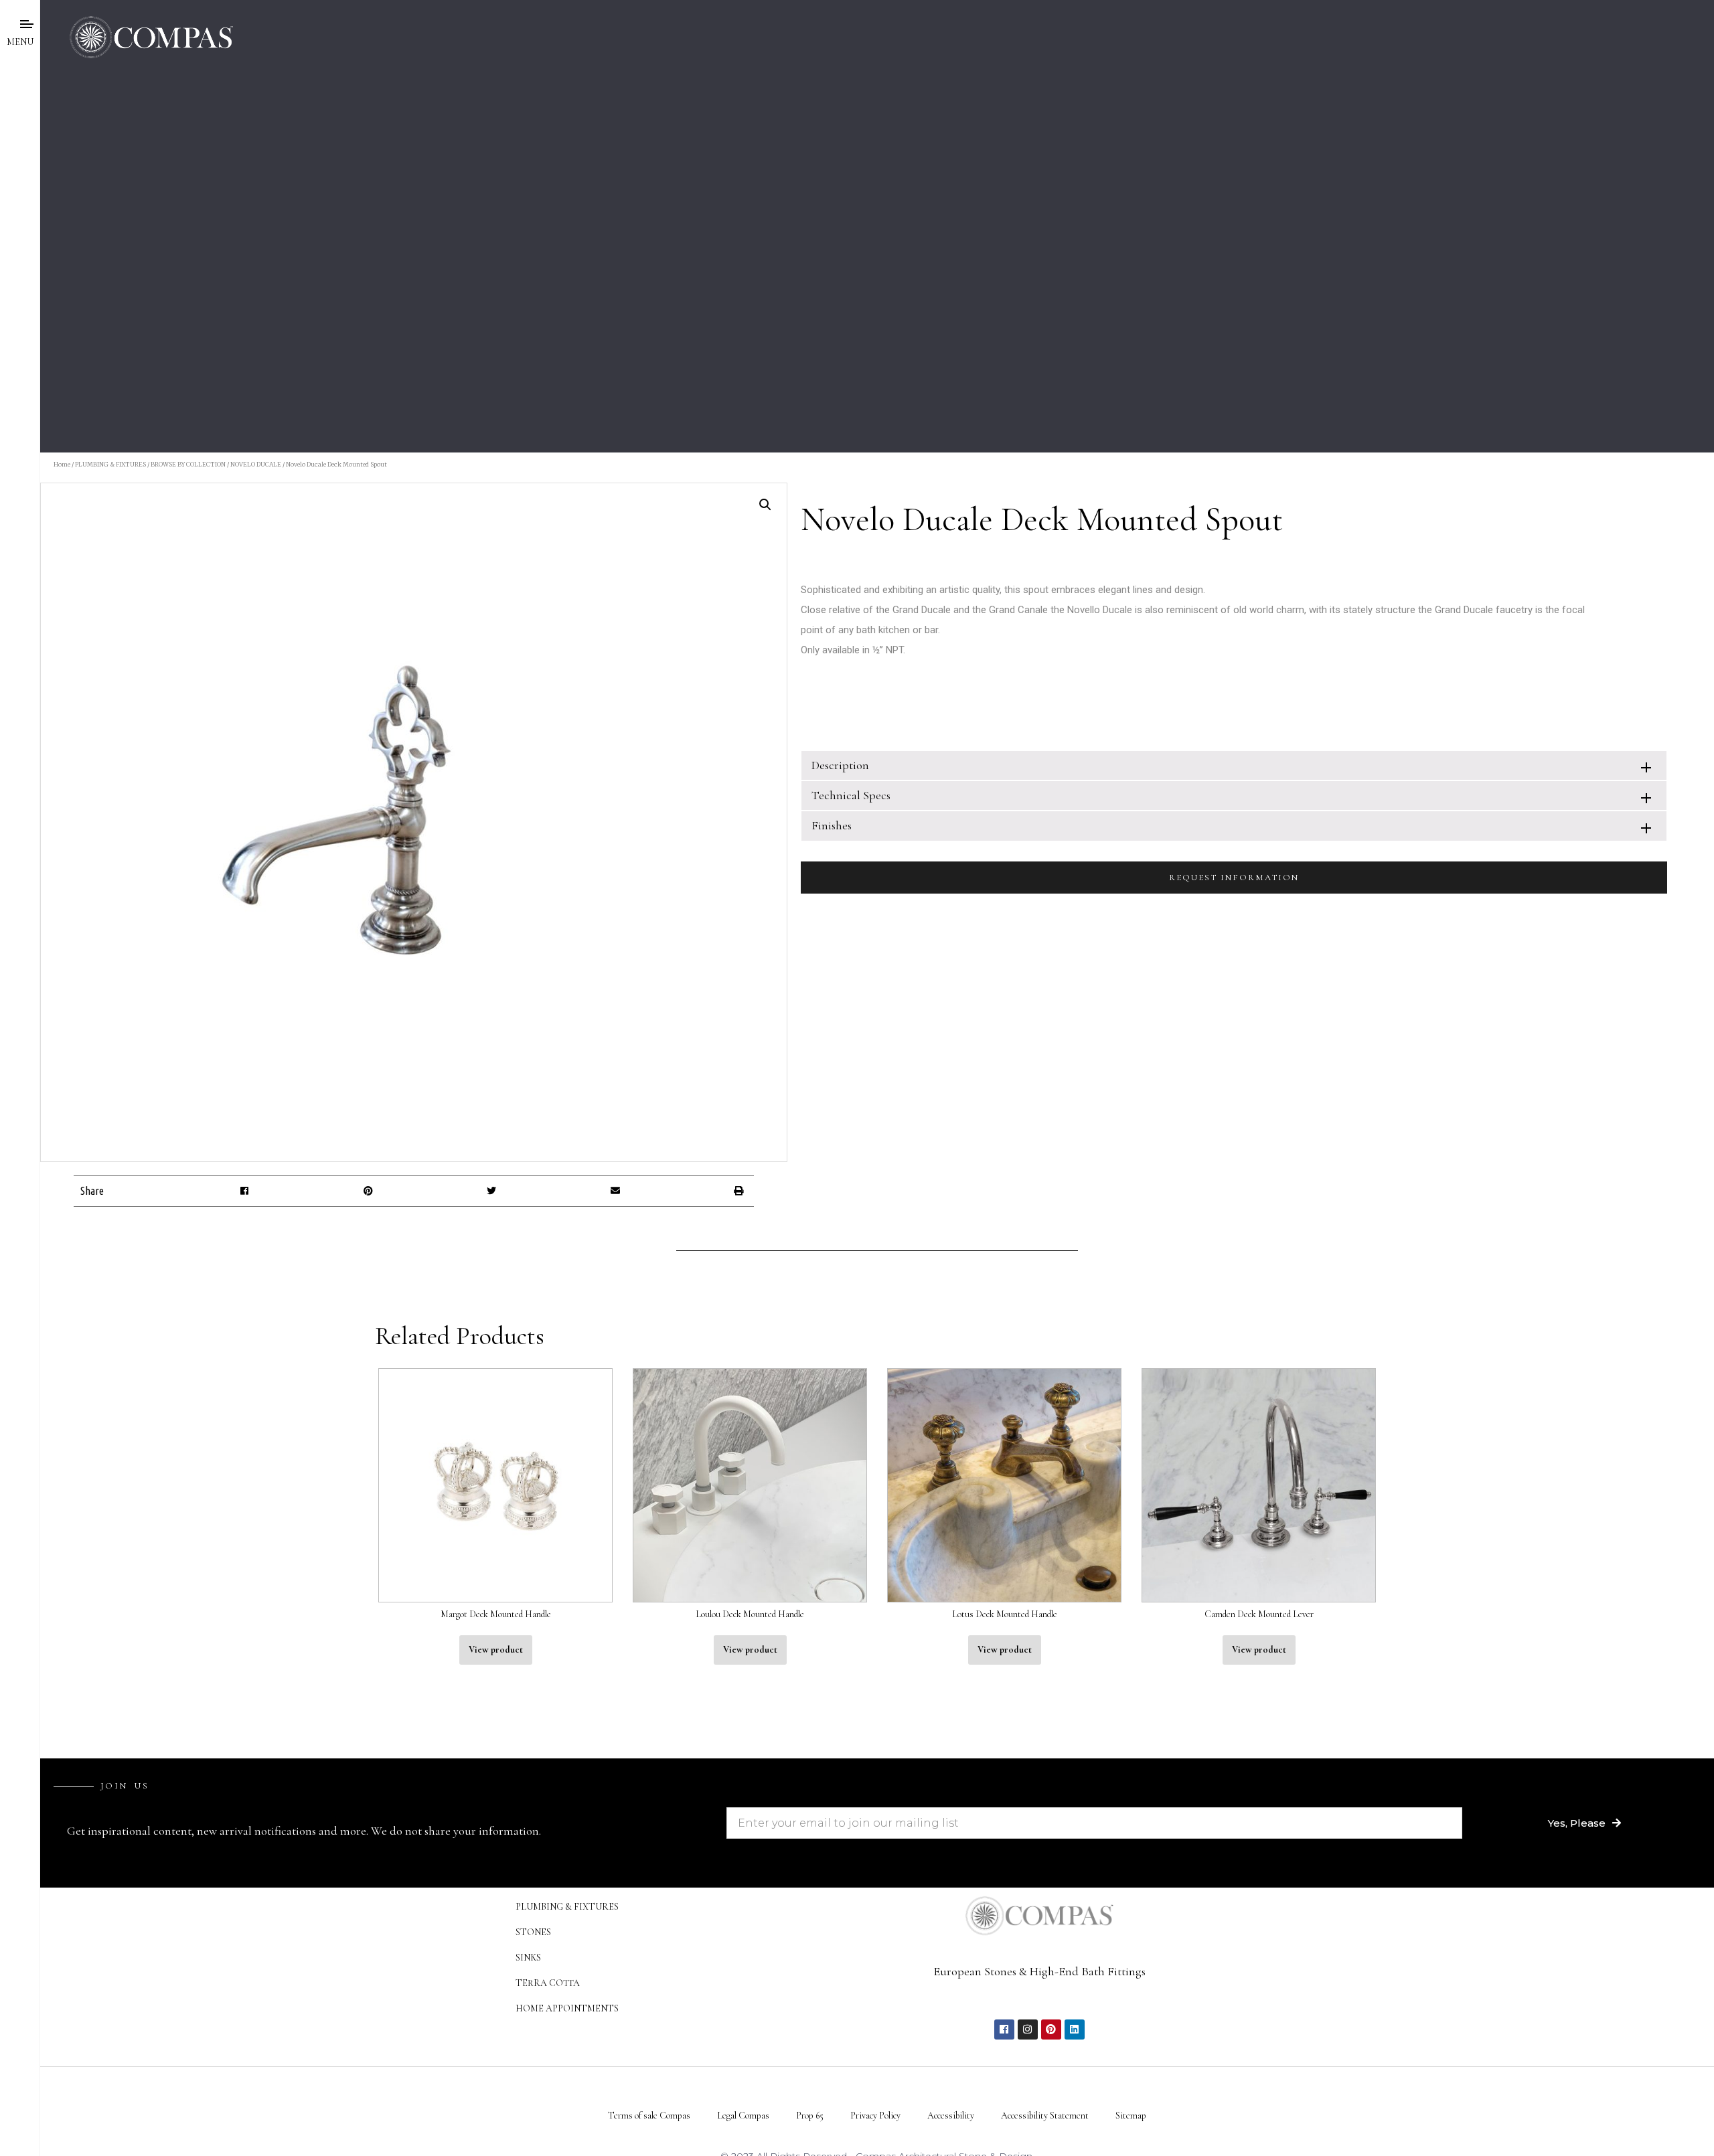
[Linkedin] (1075, 2029)
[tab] (1234, 765)
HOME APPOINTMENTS (567, 2008)
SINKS (528, 1958)
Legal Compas (743, 2116)
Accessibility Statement (1045, 2116)
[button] (245, 1191)
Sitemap (1131, 2116)
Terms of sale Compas (649, 2116)
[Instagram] (1028, 2029)
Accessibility (951, 2116)
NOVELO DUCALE (256, 464)
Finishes (832, 825)
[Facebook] (1004, 2029)
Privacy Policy (875, 2116)
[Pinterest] (1051, 2029)
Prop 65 (810, 2116)
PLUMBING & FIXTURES (110, 464)
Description (840, 765)
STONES (533, 1932)
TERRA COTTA (548, 1983)
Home (62, 464)
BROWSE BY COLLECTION (188, 464)
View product (496, 1650)
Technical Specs (851, 795)
